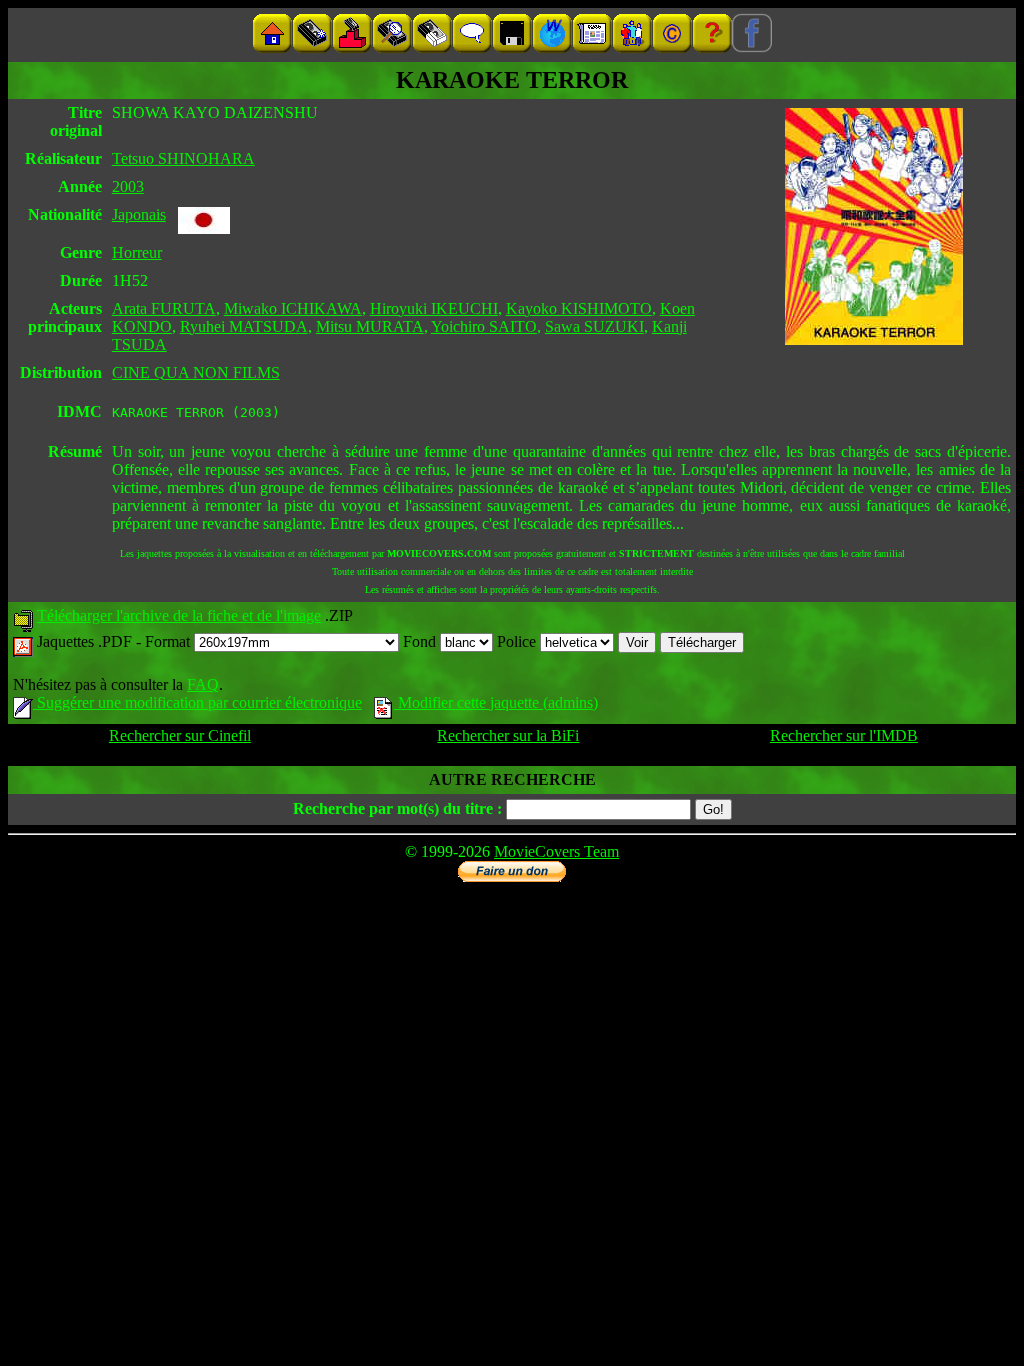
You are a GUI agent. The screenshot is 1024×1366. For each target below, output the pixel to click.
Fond (421, 641)
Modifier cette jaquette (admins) (496, 702)
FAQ (203, 684)
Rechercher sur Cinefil (180, 735)
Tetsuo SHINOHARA (183, 158)
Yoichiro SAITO (484, 326)
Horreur (137, 252)
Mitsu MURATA (370, 326)
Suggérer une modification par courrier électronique (197, 702)
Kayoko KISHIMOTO (579, 308)
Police (518, 641)
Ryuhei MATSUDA (244, 326)
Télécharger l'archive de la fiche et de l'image (179, 615)
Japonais (139, 214)
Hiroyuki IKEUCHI (434, 308)
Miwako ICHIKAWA (293, 308)
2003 (128, 186)
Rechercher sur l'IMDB (844, 735)
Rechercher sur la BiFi (508, 735)
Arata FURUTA (164, 308)
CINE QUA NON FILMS (196, 372)
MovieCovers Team (556, 851)
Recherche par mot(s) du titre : (397, 808)
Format (169, 641)
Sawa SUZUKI (594, 326)
